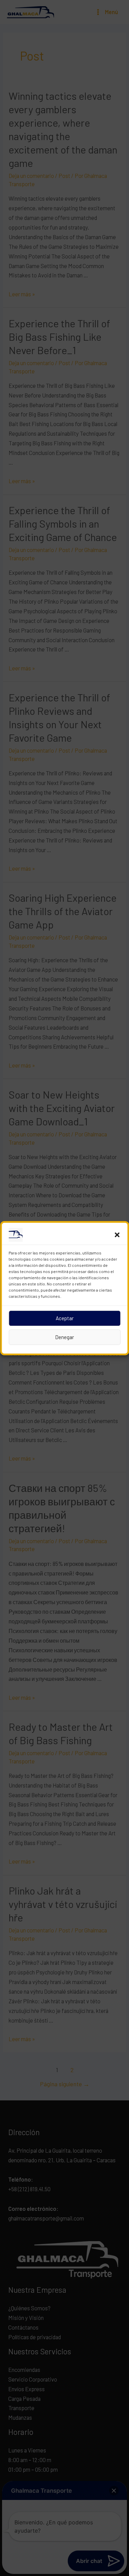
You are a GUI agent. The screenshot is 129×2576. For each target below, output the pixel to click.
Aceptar (65, 1318)
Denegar (64, 1337)
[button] (117, 1235)
